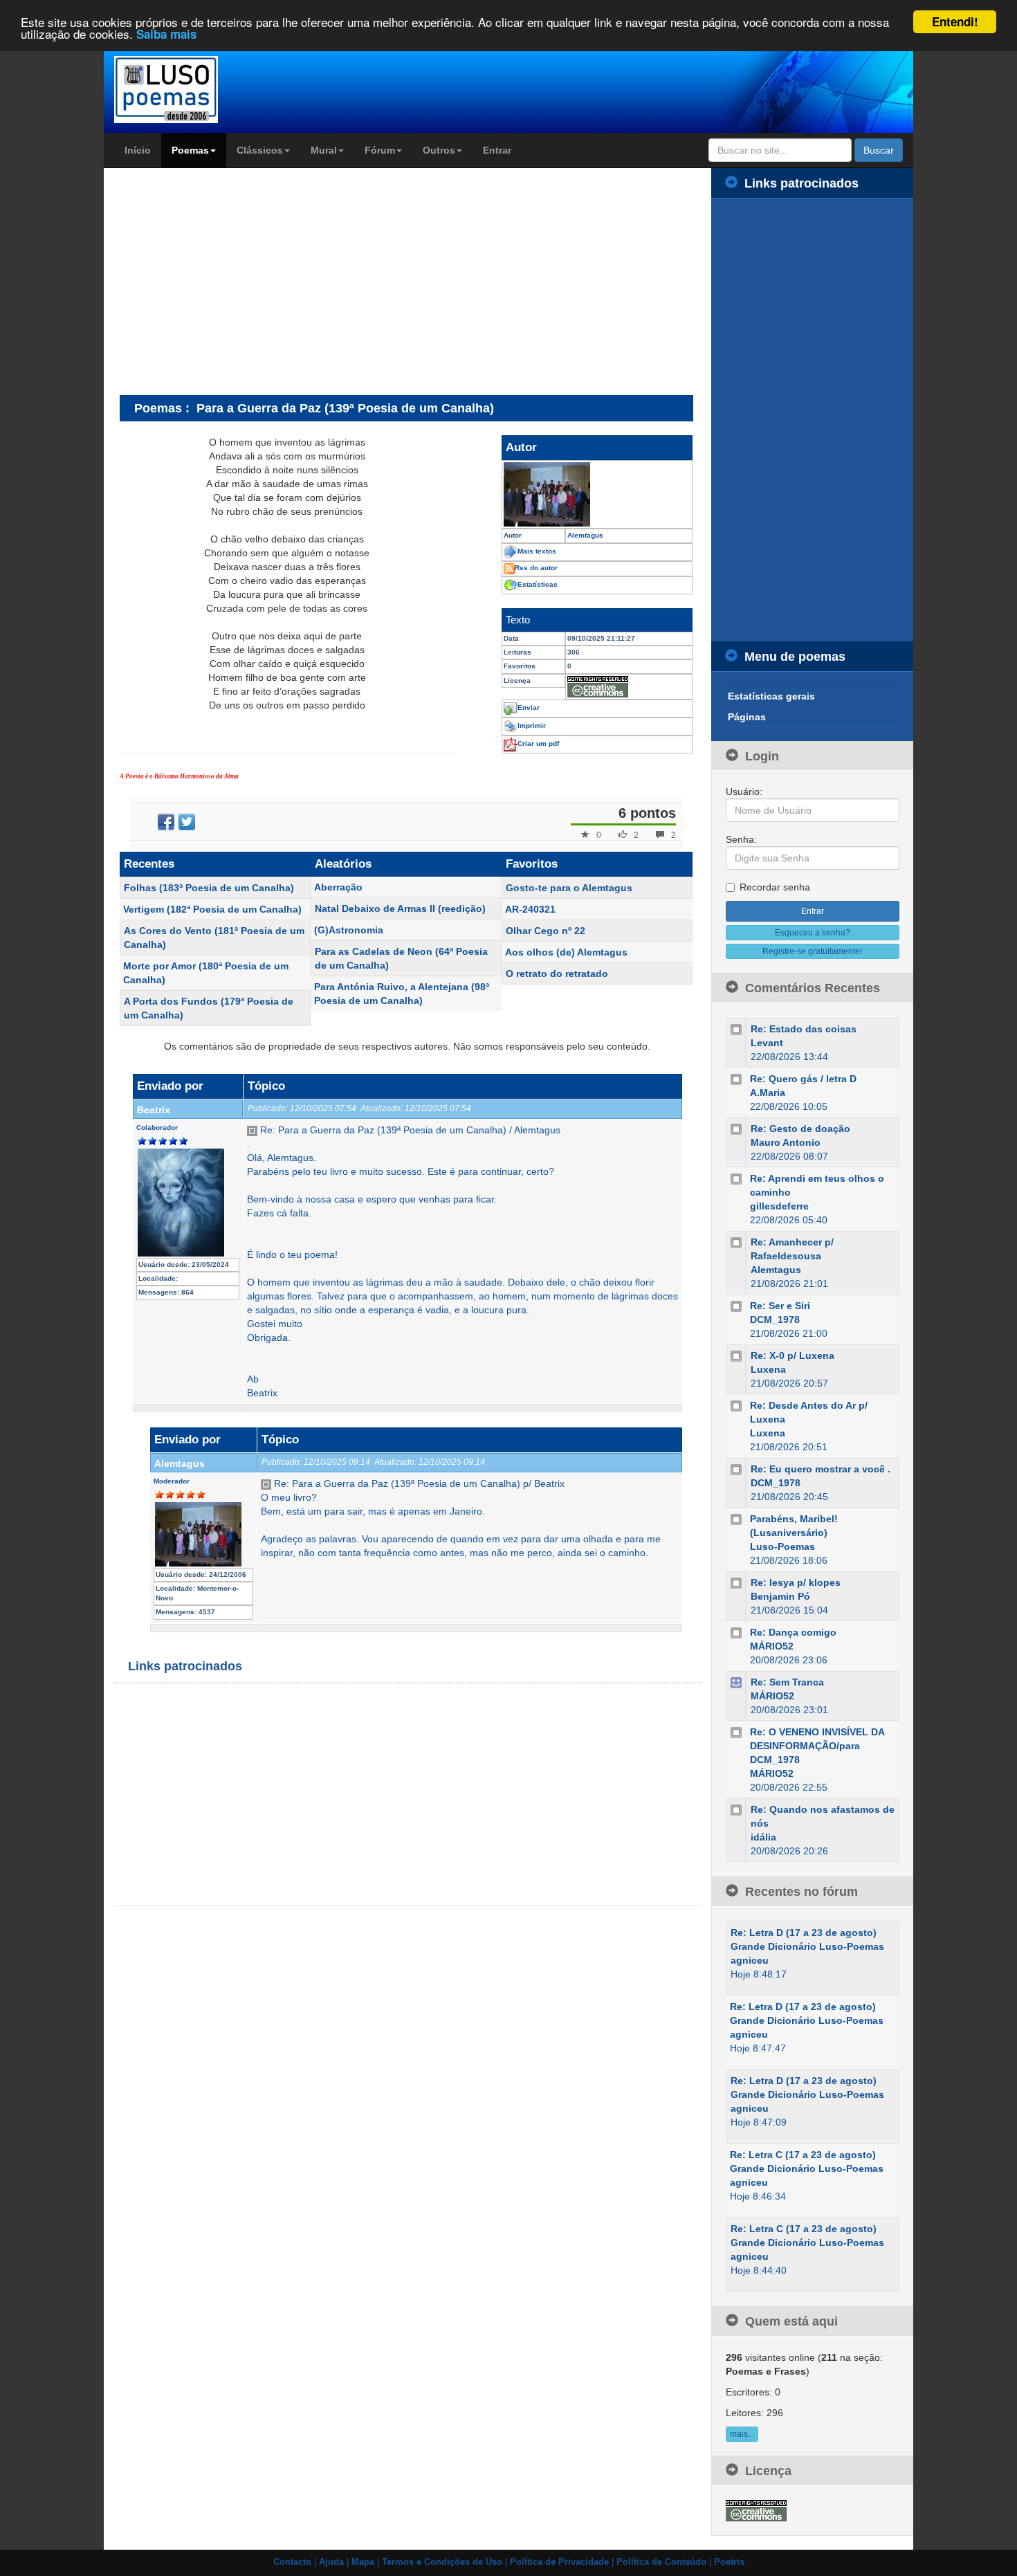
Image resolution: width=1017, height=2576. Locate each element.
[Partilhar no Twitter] (187, 822)
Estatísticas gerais (771, 696)
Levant (767, 1043)
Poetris (729, 2562)
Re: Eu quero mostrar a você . (821, 1469)
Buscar (879, 150)
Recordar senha (775, 887)
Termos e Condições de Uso (442, 2562)
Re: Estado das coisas (804, 1029)
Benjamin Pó (780, 1596)
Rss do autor (536, 568)
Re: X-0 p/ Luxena (792, 1355)
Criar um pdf (538, 743)
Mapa (363, 2562)
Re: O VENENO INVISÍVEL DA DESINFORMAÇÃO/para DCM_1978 (817, 1746)
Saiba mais (166, 35)
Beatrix (154, 1110)
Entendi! (955, 21)
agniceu (750, 1960)
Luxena (768, 1369)
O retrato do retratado (557, 974)
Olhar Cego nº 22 (546, 931)
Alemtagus (180, 1463)
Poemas (190, 150)
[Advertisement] (236, 281)
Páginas (747, 717)
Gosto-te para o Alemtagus (569, 888)
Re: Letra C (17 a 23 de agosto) (803, 2155)
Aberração (338, 887)
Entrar (497, 150)
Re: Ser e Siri (780, 1306)
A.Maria (768, 1093)
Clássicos (260, 150)
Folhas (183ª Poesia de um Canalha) (209, 888)
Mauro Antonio (786, 1142)
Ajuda (331, 2562)
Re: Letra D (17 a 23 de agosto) (804, 1933)
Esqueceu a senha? (813, 933)
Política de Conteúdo (661, 2562)
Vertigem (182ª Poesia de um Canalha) (212, 909)
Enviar (529, 707)
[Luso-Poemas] (205, 90)
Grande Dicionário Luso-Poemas (807, 1946)
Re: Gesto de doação (800, 1129)
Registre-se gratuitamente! (812, 951)
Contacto (292, 2562)
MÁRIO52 (772, 1646)
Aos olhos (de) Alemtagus (566, 952)
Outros (439, 150)
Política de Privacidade (559, 2562)
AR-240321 (530, 909)
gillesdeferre (779, 1206)
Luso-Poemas (782, 1546)
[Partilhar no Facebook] (166, 822)
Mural (324, 150)
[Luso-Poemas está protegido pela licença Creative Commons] (756, 2510)
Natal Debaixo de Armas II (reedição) (400, 908)
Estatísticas (538, 584)
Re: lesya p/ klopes (796, 1582)
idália (763, 1837)
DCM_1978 (775, 1319)
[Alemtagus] (597, 494)
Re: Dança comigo (793, 1632)
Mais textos (537, 551)
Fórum (380, 150)
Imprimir (532, 725)
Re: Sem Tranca (787, 1682)
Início (138, 150)
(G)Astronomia (349, 930)
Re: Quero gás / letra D (803, 1079)
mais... (742, 2434)
